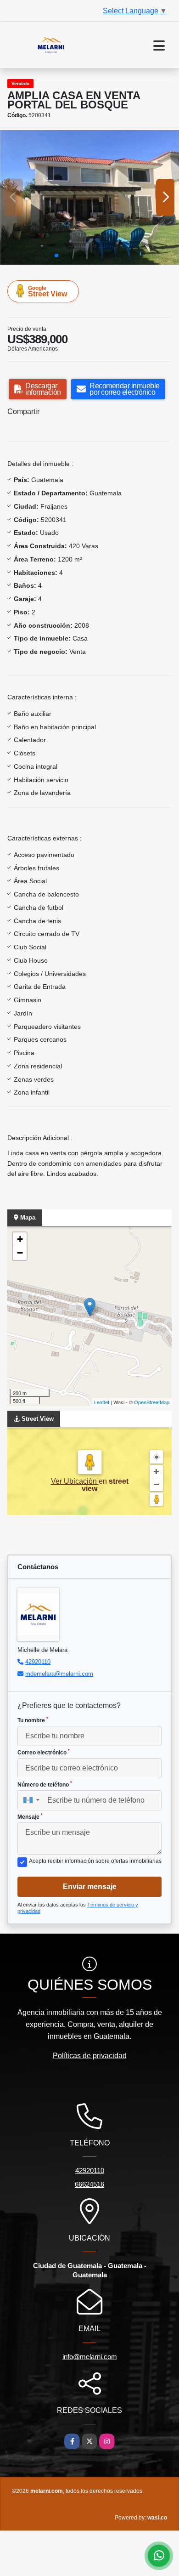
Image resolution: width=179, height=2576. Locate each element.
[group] (89, 197)
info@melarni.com (90, 2357)
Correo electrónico (44, 1752)
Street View (48, 291)
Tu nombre (33, 1720)
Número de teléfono (45, 1784)
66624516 (89, 2184)
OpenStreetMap (152, 1402)
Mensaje (30, 1816)
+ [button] (20, 1239)
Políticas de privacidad (90, 2056)
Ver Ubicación (75, 1481)
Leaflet (102, 1402)
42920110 (38, 1662)
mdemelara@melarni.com (59, 1674)
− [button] (20, 1253)
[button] (56, 255)
